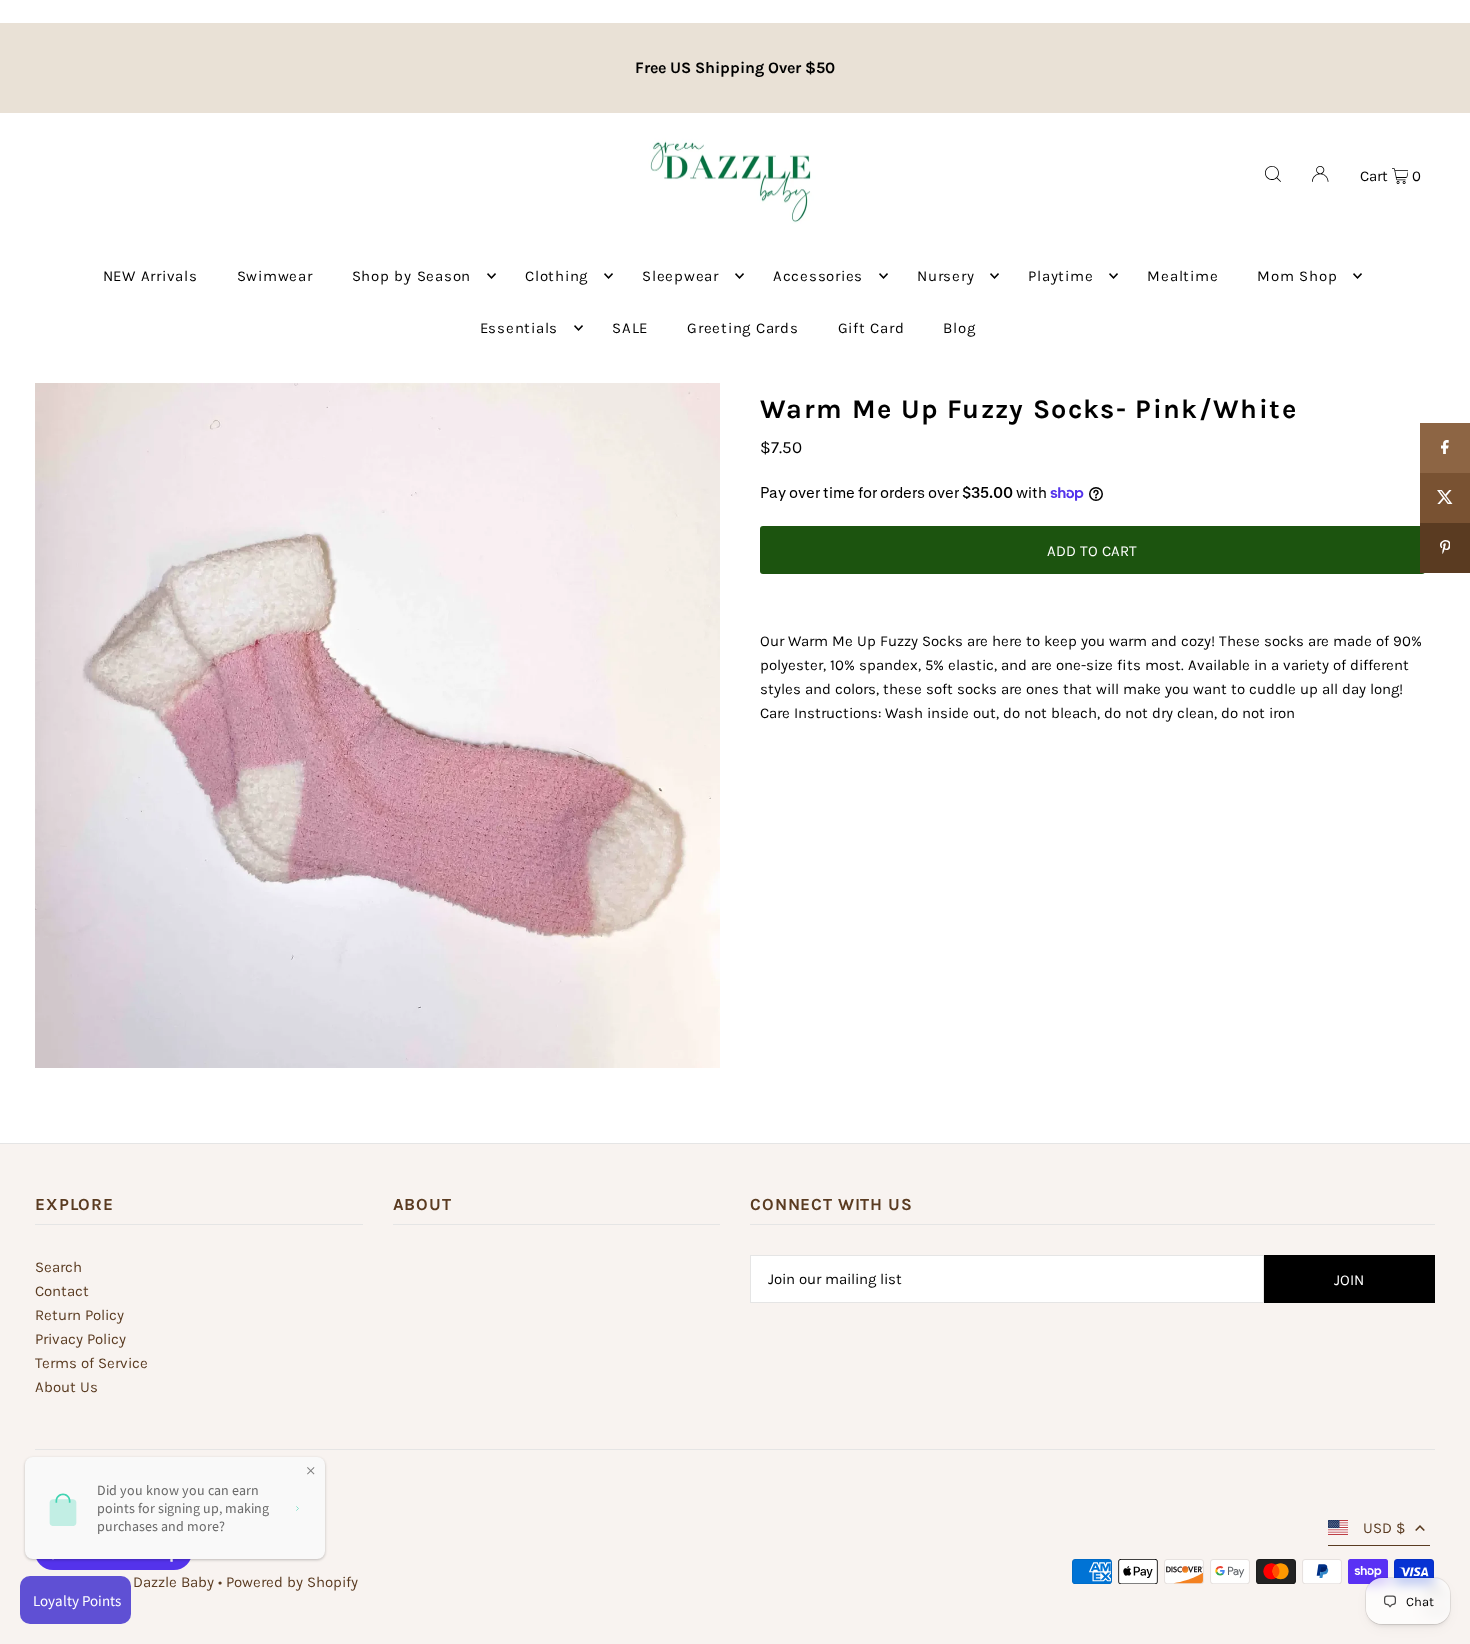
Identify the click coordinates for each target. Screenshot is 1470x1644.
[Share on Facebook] (1445, 448)
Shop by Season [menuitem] (412, 276)
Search (58, 1267)
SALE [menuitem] (630, 328)
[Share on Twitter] (1445, 498)
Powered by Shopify (292, 1582)
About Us (66, 1387)
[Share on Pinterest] (1445, 548)
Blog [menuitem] (959, 328)
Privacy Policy (80, 1339)
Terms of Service (91, 1363)
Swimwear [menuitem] (275, 276)
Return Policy (79, 1315)
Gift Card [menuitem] (871, 328)
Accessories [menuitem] (818, 276)
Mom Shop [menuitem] (1297, 276)
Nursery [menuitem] (945, 276)
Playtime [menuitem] (1060, 276)
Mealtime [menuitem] (1182, 276)
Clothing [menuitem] (556, 276)
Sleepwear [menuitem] (680, 276)
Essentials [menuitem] (519, 328)
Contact (62, 1291)
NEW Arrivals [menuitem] (150, 276)
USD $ (1384, 1528)
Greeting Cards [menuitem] (743, 328)
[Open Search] (1273, 174)
